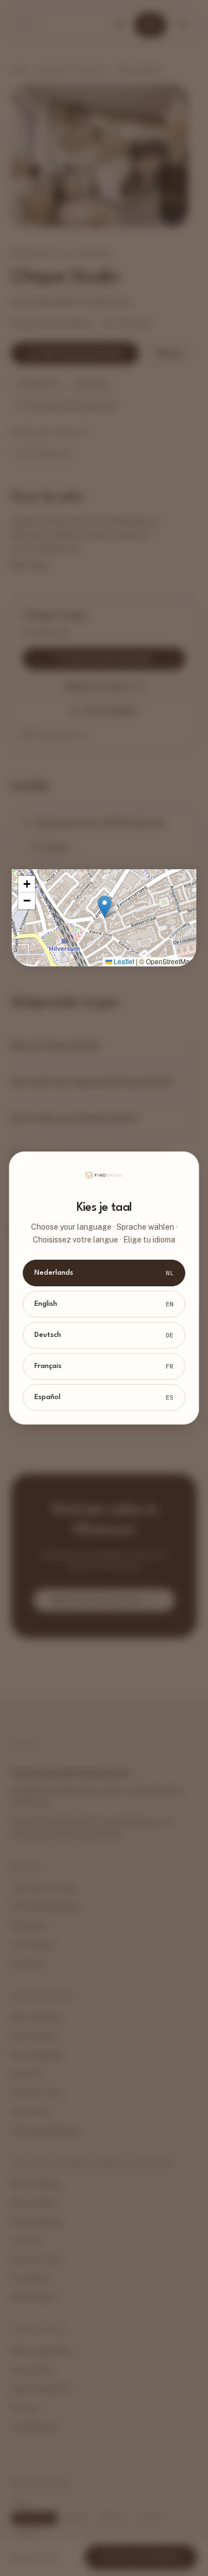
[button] (105, 907)
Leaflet (123, 961)
